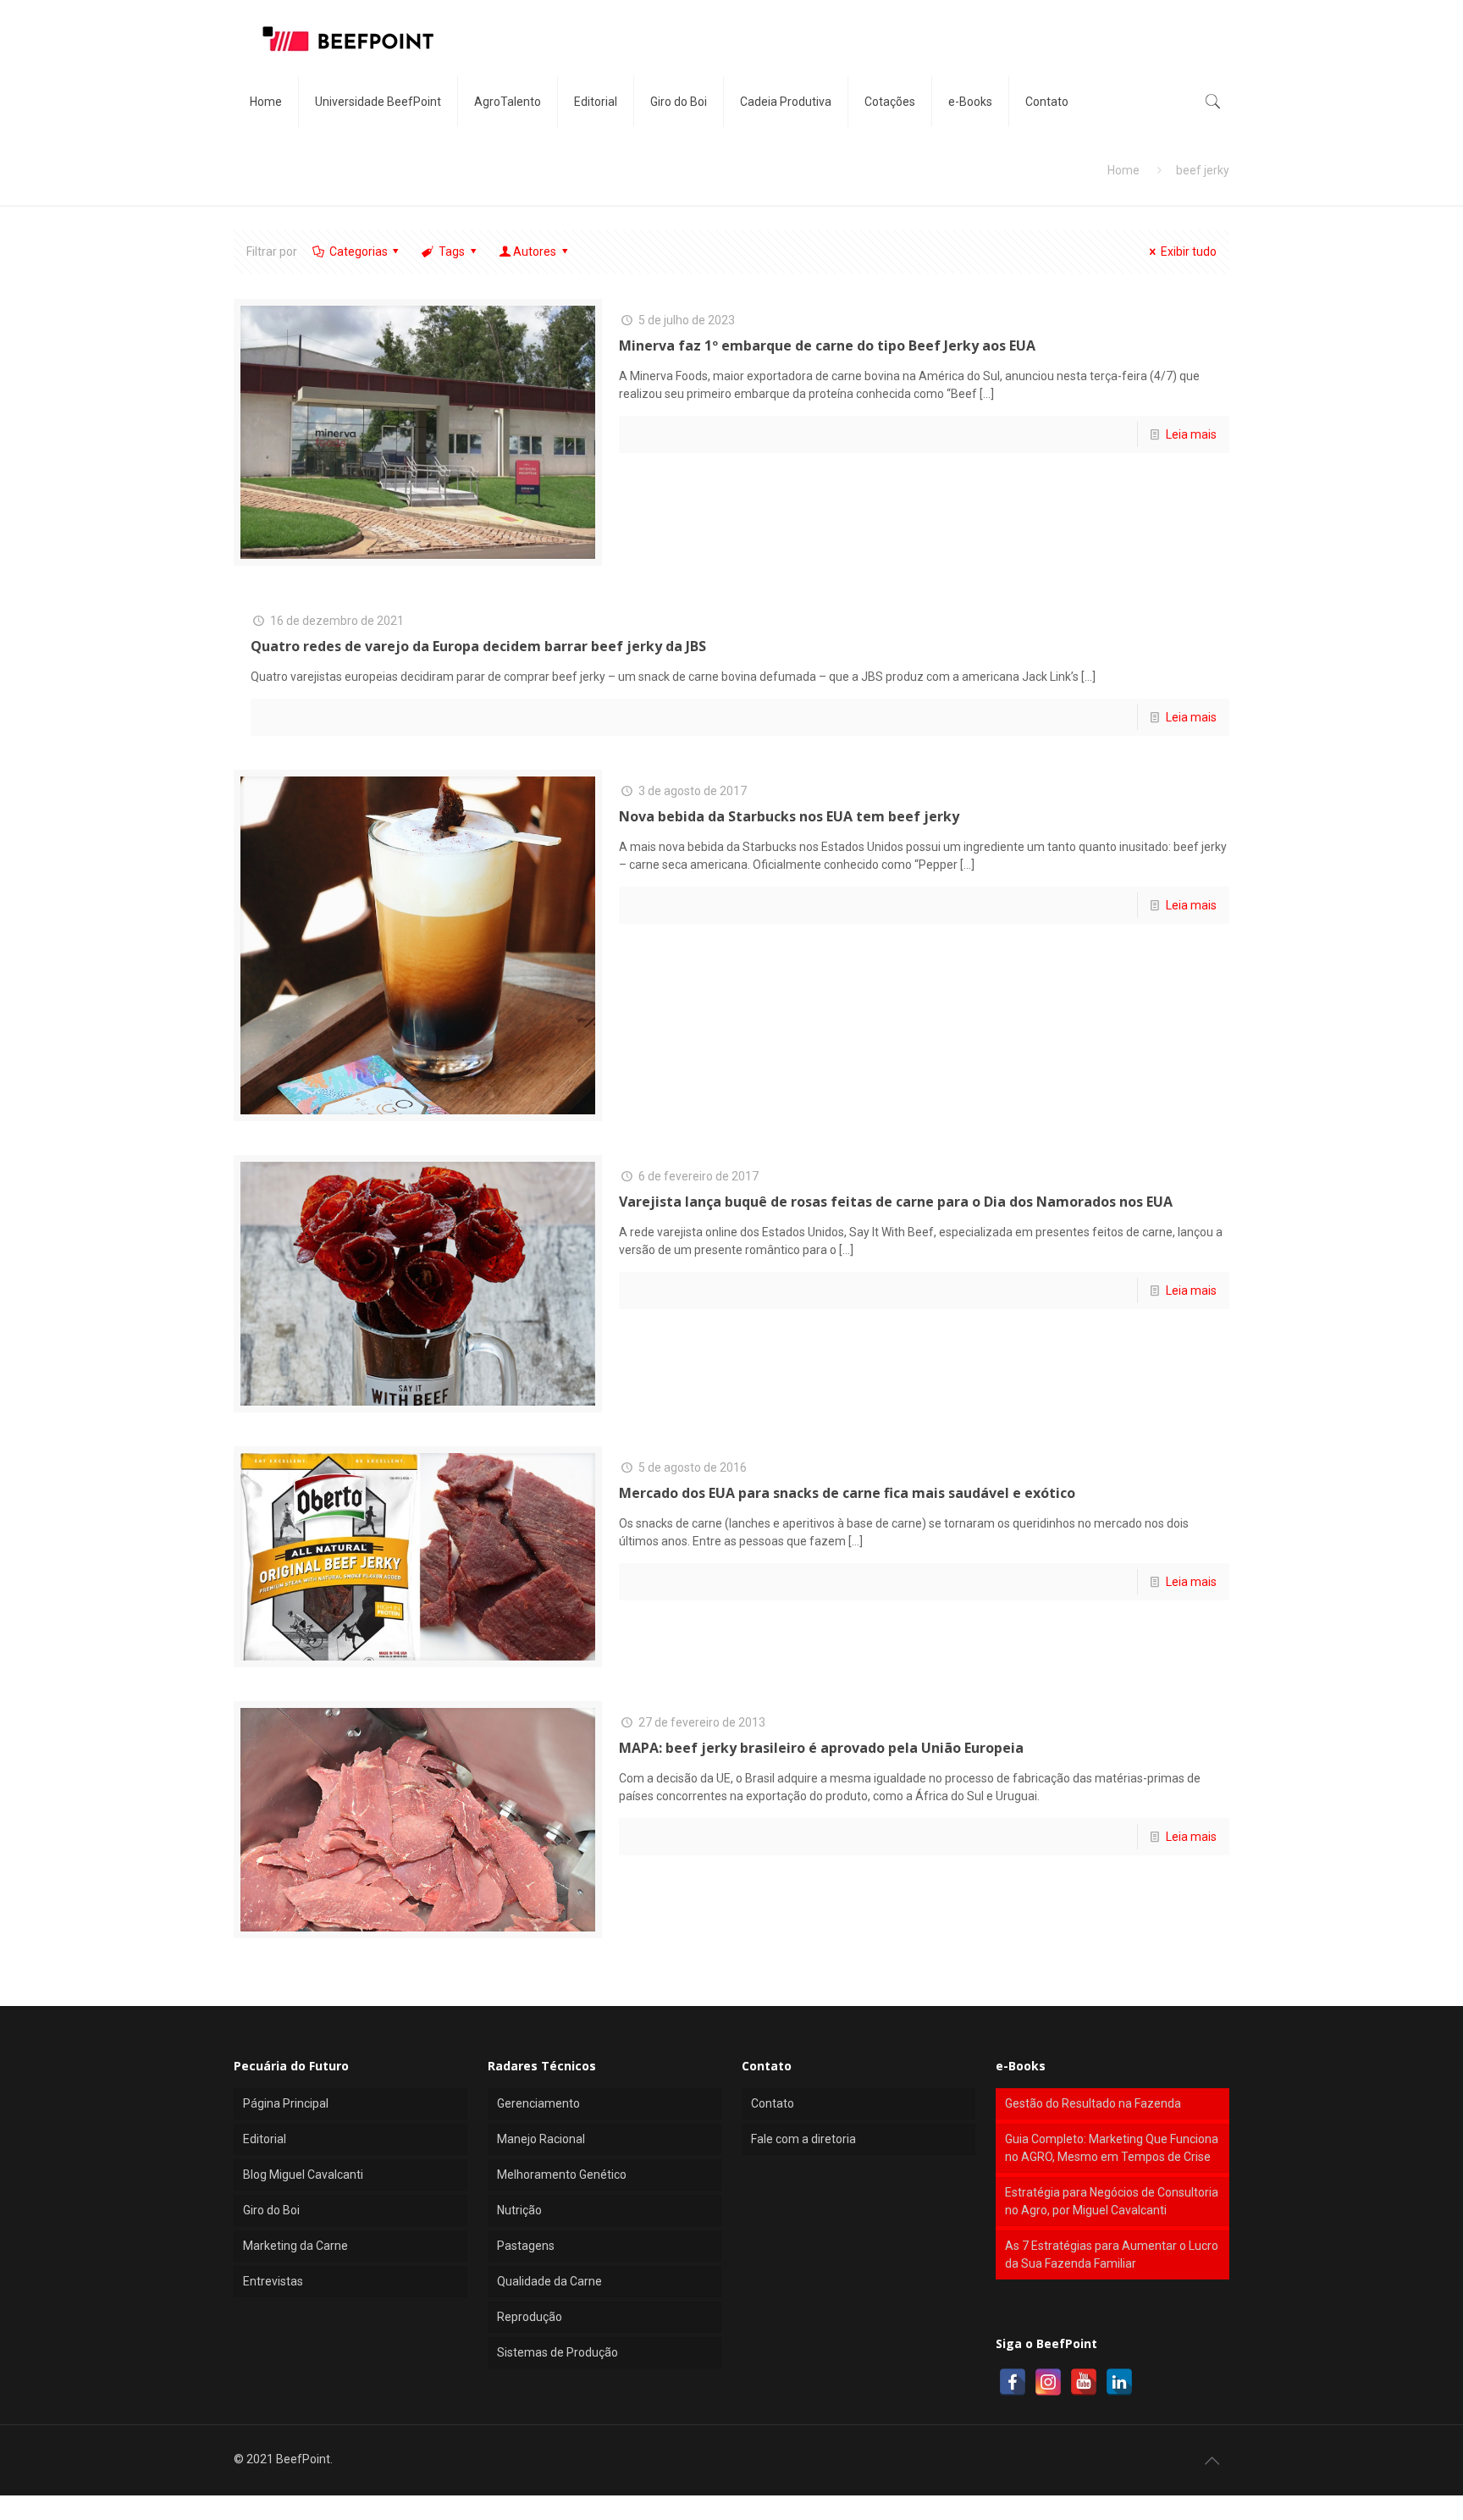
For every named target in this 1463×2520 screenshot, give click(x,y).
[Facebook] (1013, 2382)
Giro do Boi (271, 2210)
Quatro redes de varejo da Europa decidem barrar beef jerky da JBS (478, 646)
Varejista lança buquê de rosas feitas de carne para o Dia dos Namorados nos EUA (896, 1202)
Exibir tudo (1189, 251)
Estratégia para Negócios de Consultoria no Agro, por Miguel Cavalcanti (1112, 2201)
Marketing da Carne (295, 2246)
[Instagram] (1048, 2382)
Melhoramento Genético (562, 2175)
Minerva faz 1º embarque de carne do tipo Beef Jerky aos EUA (827, 345)
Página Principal (286, 2103)
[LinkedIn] (1119, 2382)
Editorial (265, 2139)
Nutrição (519, 2210)
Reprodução (530, 2317)
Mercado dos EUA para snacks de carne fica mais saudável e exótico (847, 1493)
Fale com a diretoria (803, 2139)
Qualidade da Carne (549, 2281)
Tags (452, 251)
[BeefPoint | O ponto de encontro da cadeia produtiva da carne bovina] (347, 38)
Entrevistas (273, 2281)
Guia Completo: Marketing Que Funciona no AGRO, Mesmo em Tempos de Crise (1112, 2148)
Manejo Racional (541, 2139)
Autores (535, 251)
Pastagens (526, 2246)
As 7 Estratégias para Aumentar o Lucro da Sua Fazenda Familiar (1112, 2255)
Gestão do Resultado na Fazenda (1093, 2103)
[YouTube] (1084, 2382)
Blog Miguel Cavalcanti (303, 2175)
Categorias (359, 251)
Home (1123, 170)
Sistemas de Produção (558, 2352)
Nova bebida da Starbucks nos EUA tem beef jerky (789, 816)
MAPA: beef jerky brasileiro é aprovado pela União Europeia (821, 1748)
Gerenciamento (538, 2103)
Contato (773, 2103)
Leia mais (1191, 434)
